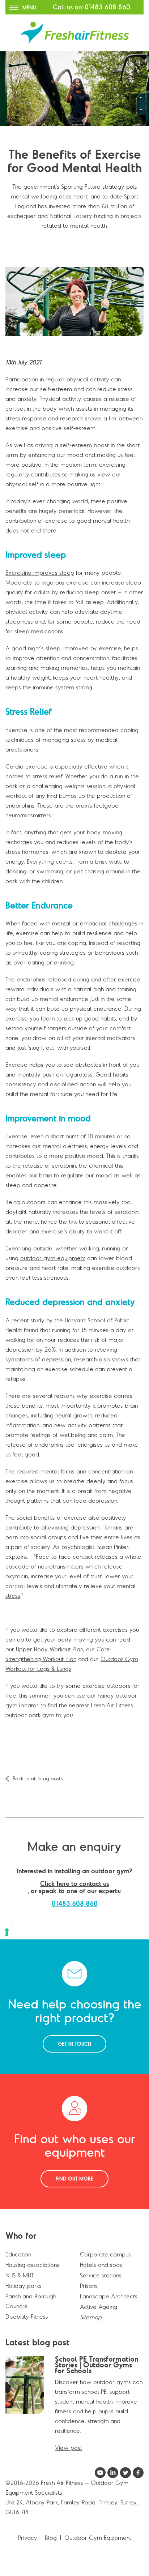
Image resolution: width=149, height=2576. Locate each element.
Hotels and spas (101, 2265)
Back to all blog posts (38, 1779)
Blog (51, 2538)
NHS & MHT (20, 2275)
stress (13, 1596)
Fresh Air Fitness (74, 33)
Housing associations (32, 2265)
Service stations (101, 2275)
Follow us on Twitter (125, 2473)
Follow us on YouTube (100, 2473)
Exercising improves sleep (40, 573)
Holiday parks (24, 2286)
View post (69, 2448)
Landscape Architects (109, 2296)
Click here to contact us (75, 1884)
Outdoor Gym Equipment (98, 2538)
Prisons (89, 2286)
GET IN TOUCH (74, 2044)
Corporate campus (105, 2254)
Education (18, 2254)
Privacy (28, 2538)
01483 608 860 (107, 7)
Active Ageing (99, 2307)
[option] (74, 89)
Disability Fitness (27, 2316)
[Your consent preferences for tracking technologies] (7, 1932)
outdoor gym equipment (53, 1258)
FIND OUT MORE (74, 2179)
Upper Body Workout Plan (50, 1649)
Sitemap (91, 2317)
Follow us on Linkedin (113, 2473)
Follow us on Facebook (138, 2473)
